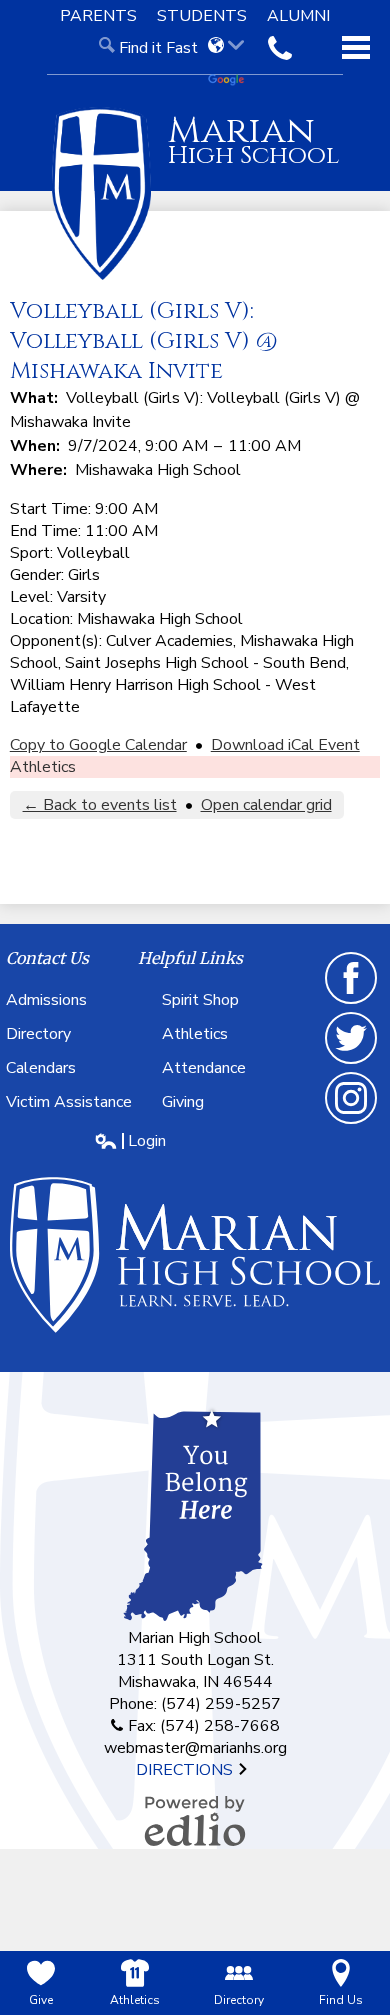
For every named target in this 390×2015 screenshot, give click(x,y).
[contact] (280, 48)
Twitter (352, 1063)
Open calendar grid (266, 805)
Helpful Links (190, 958)
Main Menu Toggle (356, 47)
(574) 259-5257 (221, 1704)
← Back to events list (100, 805)
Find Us (341, 2000)
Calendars (41, 1068)
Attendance (204, 1068)
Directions (186, 1770)
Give (41, 2000)
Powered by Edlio (195, 1821)
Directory (38, 1034)
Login (130, 1141)
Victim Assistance (69, 1102)
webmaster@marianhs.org (195, 1748)
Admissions (46, 1000)
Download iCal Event (285, 745)
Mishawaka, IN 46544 (195, 1682)
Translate (233, 81)
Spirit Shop (200, 1000)
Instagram (352, 1123)
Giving (183, 1102)
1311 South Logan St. (195, 1660)
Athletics (43, 767)
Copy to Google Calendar (98, 745)
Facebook (352, 1003)
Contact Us (47, 958)
